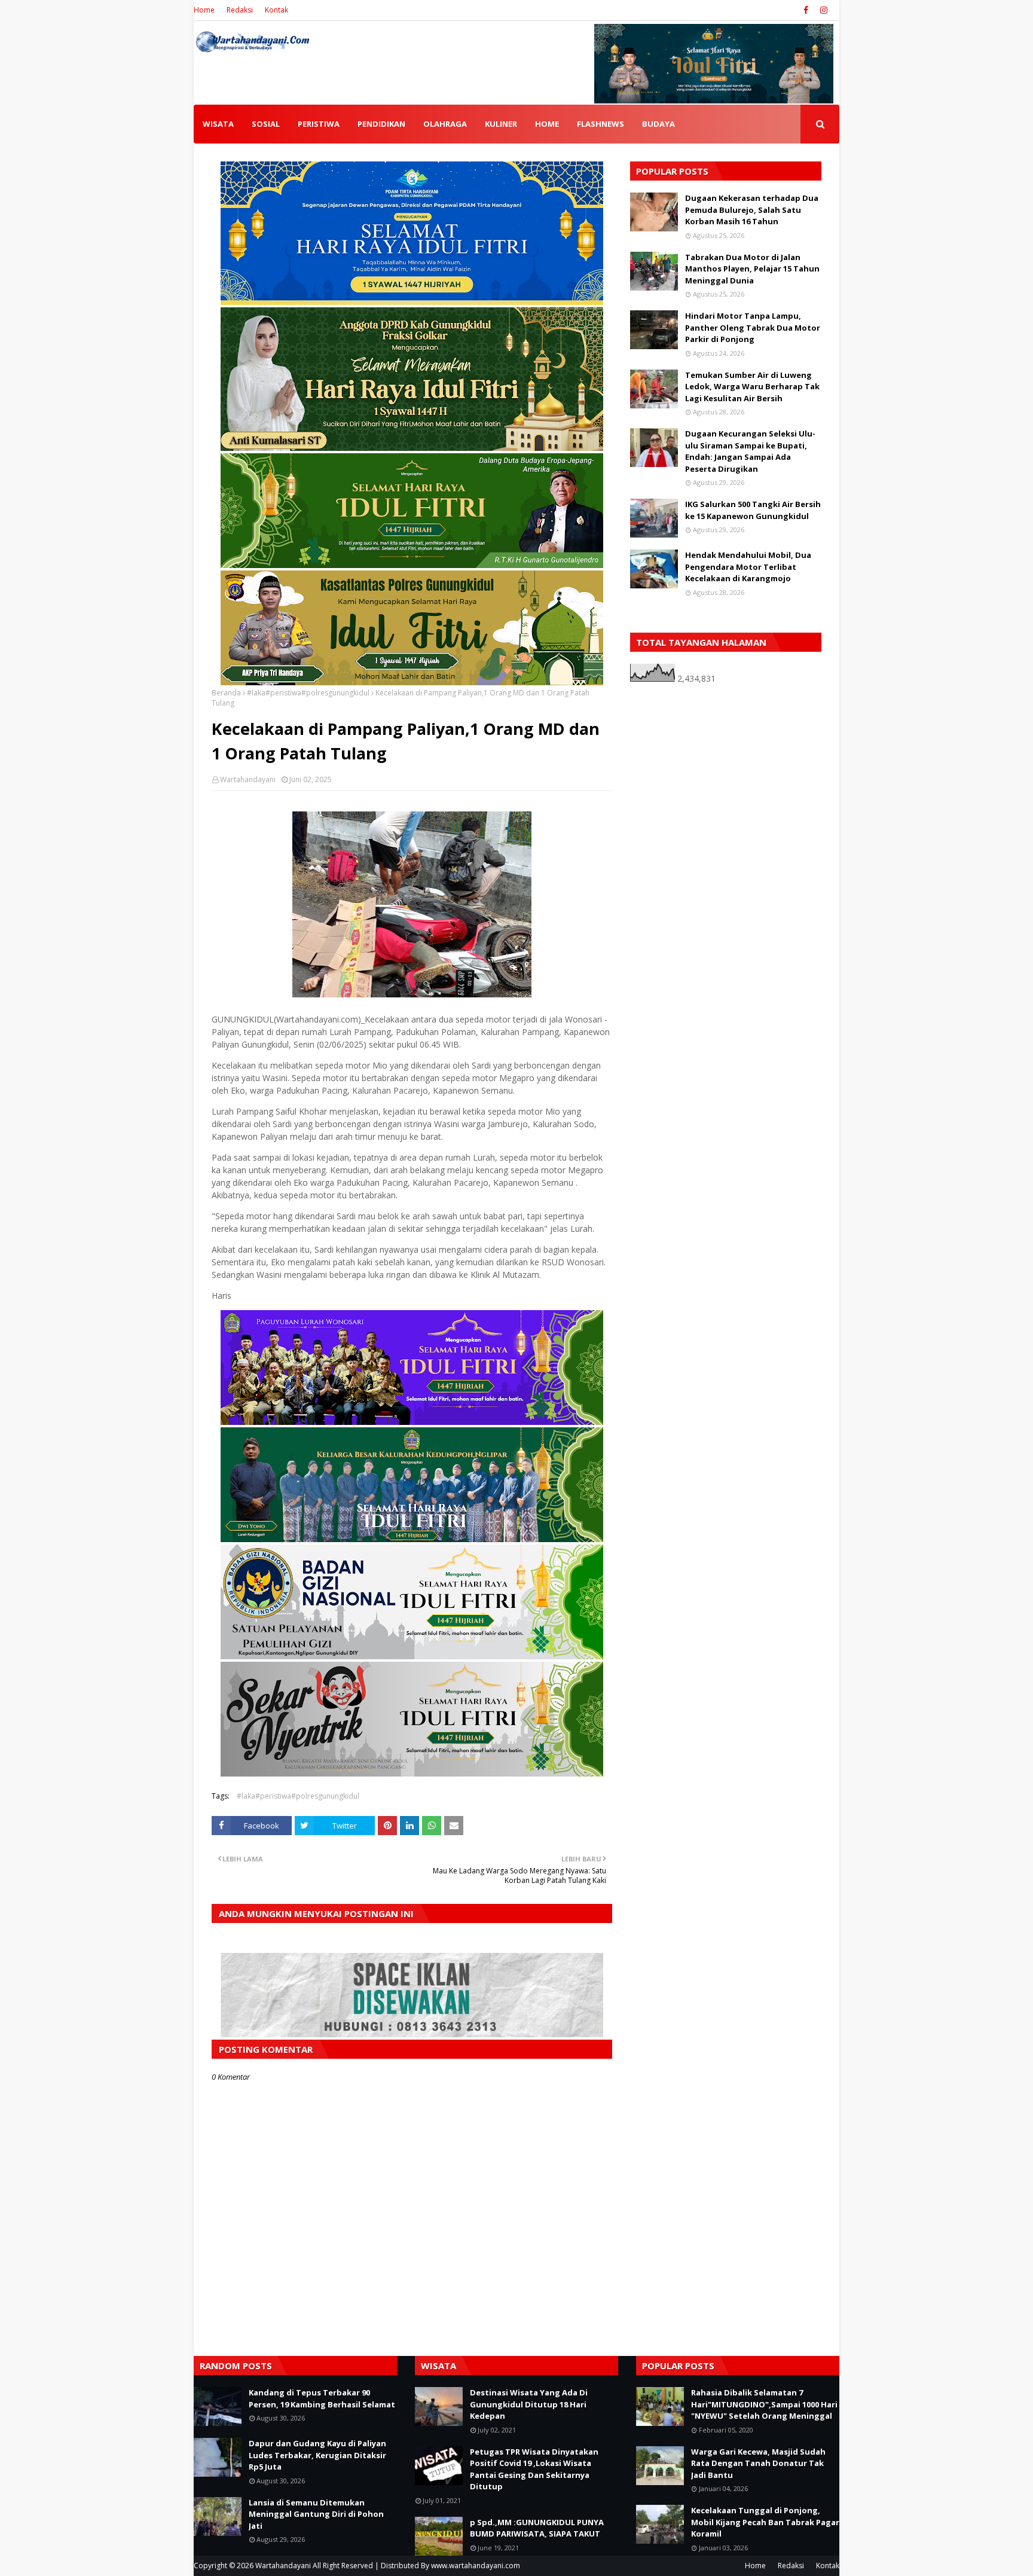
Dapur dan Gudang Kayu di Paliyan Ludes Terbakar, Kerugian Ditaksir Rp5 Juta (317, 2455)
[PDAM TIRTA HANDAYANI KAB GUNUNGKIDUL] (412, 302)
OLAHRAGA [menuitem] (445, 124)
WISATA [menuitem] (218, 124)
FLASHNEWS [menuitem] (600, 124)
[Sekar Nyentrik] (412, 1773)
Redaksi (240, 10)
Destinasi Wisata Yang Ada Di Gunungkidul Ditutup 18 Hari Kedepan (529, 2404)
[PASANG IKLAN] (412, 2034)
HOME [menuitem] (547, 124)
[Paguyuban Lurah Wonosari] (412, 1422)
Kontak (276, 10)
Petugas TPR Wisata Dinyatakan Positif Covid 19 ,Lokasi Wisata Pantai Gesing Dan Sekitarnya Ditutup (534, 2469)
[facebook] (806, 10)
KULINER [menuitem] (501, 124)
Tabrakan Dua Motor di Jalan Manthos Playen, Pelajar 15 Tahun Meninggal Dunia (752, 269)
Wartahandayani (248, 779)
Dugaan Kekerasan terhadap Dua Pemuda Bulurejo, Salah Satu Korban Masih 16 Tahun (752, 210)
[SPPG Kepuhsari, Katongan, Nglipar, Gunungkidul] (412, 1656)
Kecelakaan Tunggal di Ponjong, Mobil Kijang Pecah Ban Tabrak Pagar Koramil (765, 2522)
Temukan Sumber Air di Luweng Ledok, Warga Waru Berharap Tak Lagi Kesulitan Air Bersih (752, 387)
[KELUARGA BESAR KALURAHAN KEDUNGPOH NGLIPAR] (412, 1539)
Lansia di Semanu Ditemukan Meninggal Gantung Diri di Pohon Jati (316, 2514)
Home (204, 10)
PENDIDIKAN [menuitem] (381, 124)
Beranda (226, 693)
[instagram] (822, 10)
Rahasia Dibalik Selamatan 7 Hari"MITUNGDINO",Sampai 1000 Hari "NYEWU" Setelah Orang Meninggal (764, 2404)
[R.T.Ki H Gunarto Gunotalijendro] (412, 565)
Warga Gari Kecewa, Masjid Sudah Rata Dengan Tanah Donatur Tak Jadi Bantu (758, 2463)
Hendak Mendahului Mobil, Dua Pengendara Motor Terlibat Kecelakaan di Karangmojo (748, 567)
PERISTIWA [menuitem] (319, 124)
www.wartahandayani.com (476, 2566)
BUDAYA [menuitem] (658, 124)
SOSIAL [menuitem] (266, 124)
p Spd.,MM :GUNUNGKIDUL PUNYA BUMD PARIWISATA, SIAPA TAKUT (537, 2528)
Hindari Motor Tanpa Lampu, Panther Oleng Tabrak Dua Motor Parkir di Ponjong (753, 327)
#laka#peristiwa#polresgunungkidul (308, 693)
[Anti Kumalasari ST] (412, 448)
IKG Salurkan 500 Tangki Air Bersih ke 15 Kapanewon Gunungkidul (753, 510)
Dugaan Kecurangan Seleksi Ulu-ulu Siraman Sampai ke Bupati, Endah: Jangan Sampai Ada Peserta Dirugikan (750, 451)
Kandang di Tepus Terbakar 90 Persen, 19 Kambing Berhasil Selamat (322, 2398)
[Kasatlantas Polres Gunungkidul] (412, 682)
